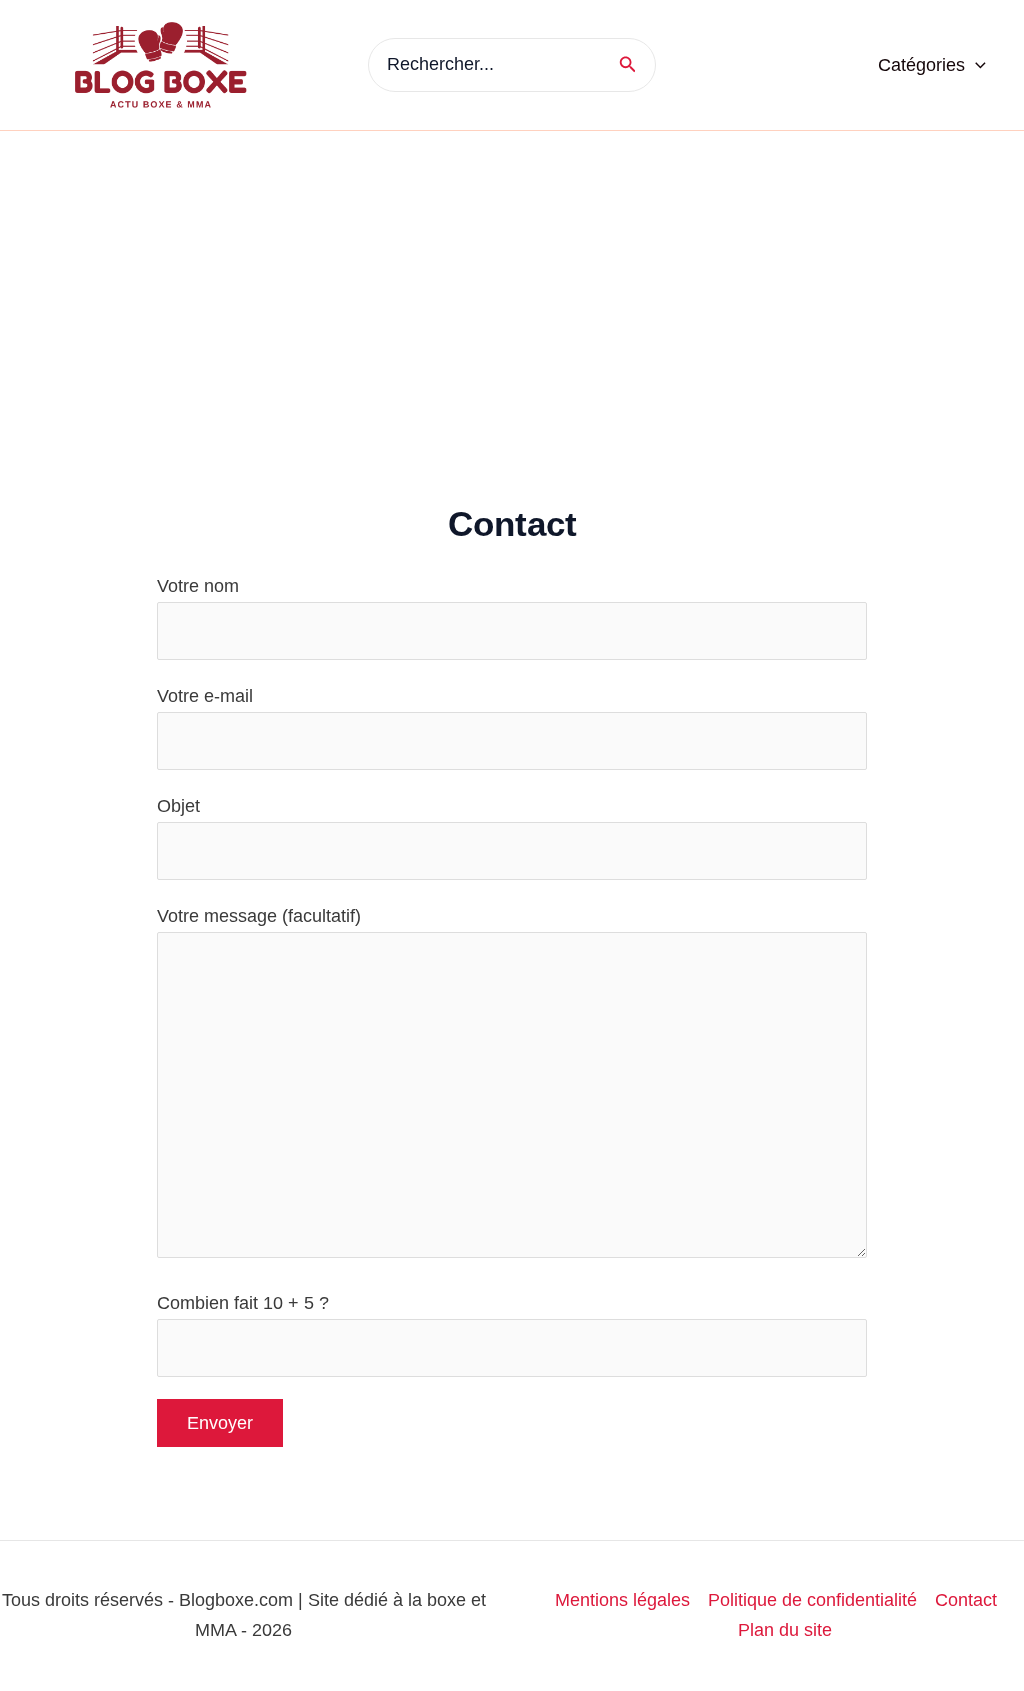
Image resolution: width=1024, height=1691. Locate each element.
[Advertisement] (512, 281)
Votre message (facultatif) (259, 916)
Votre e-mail (205, 696)
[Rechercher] (634, 64)
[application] (975, 65)
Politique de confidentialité (812, 1600)
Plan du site (785, 1630)
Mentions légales (622, 1600)
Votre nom (198, 586)
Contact (966, 1600)
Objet (178, 806)
